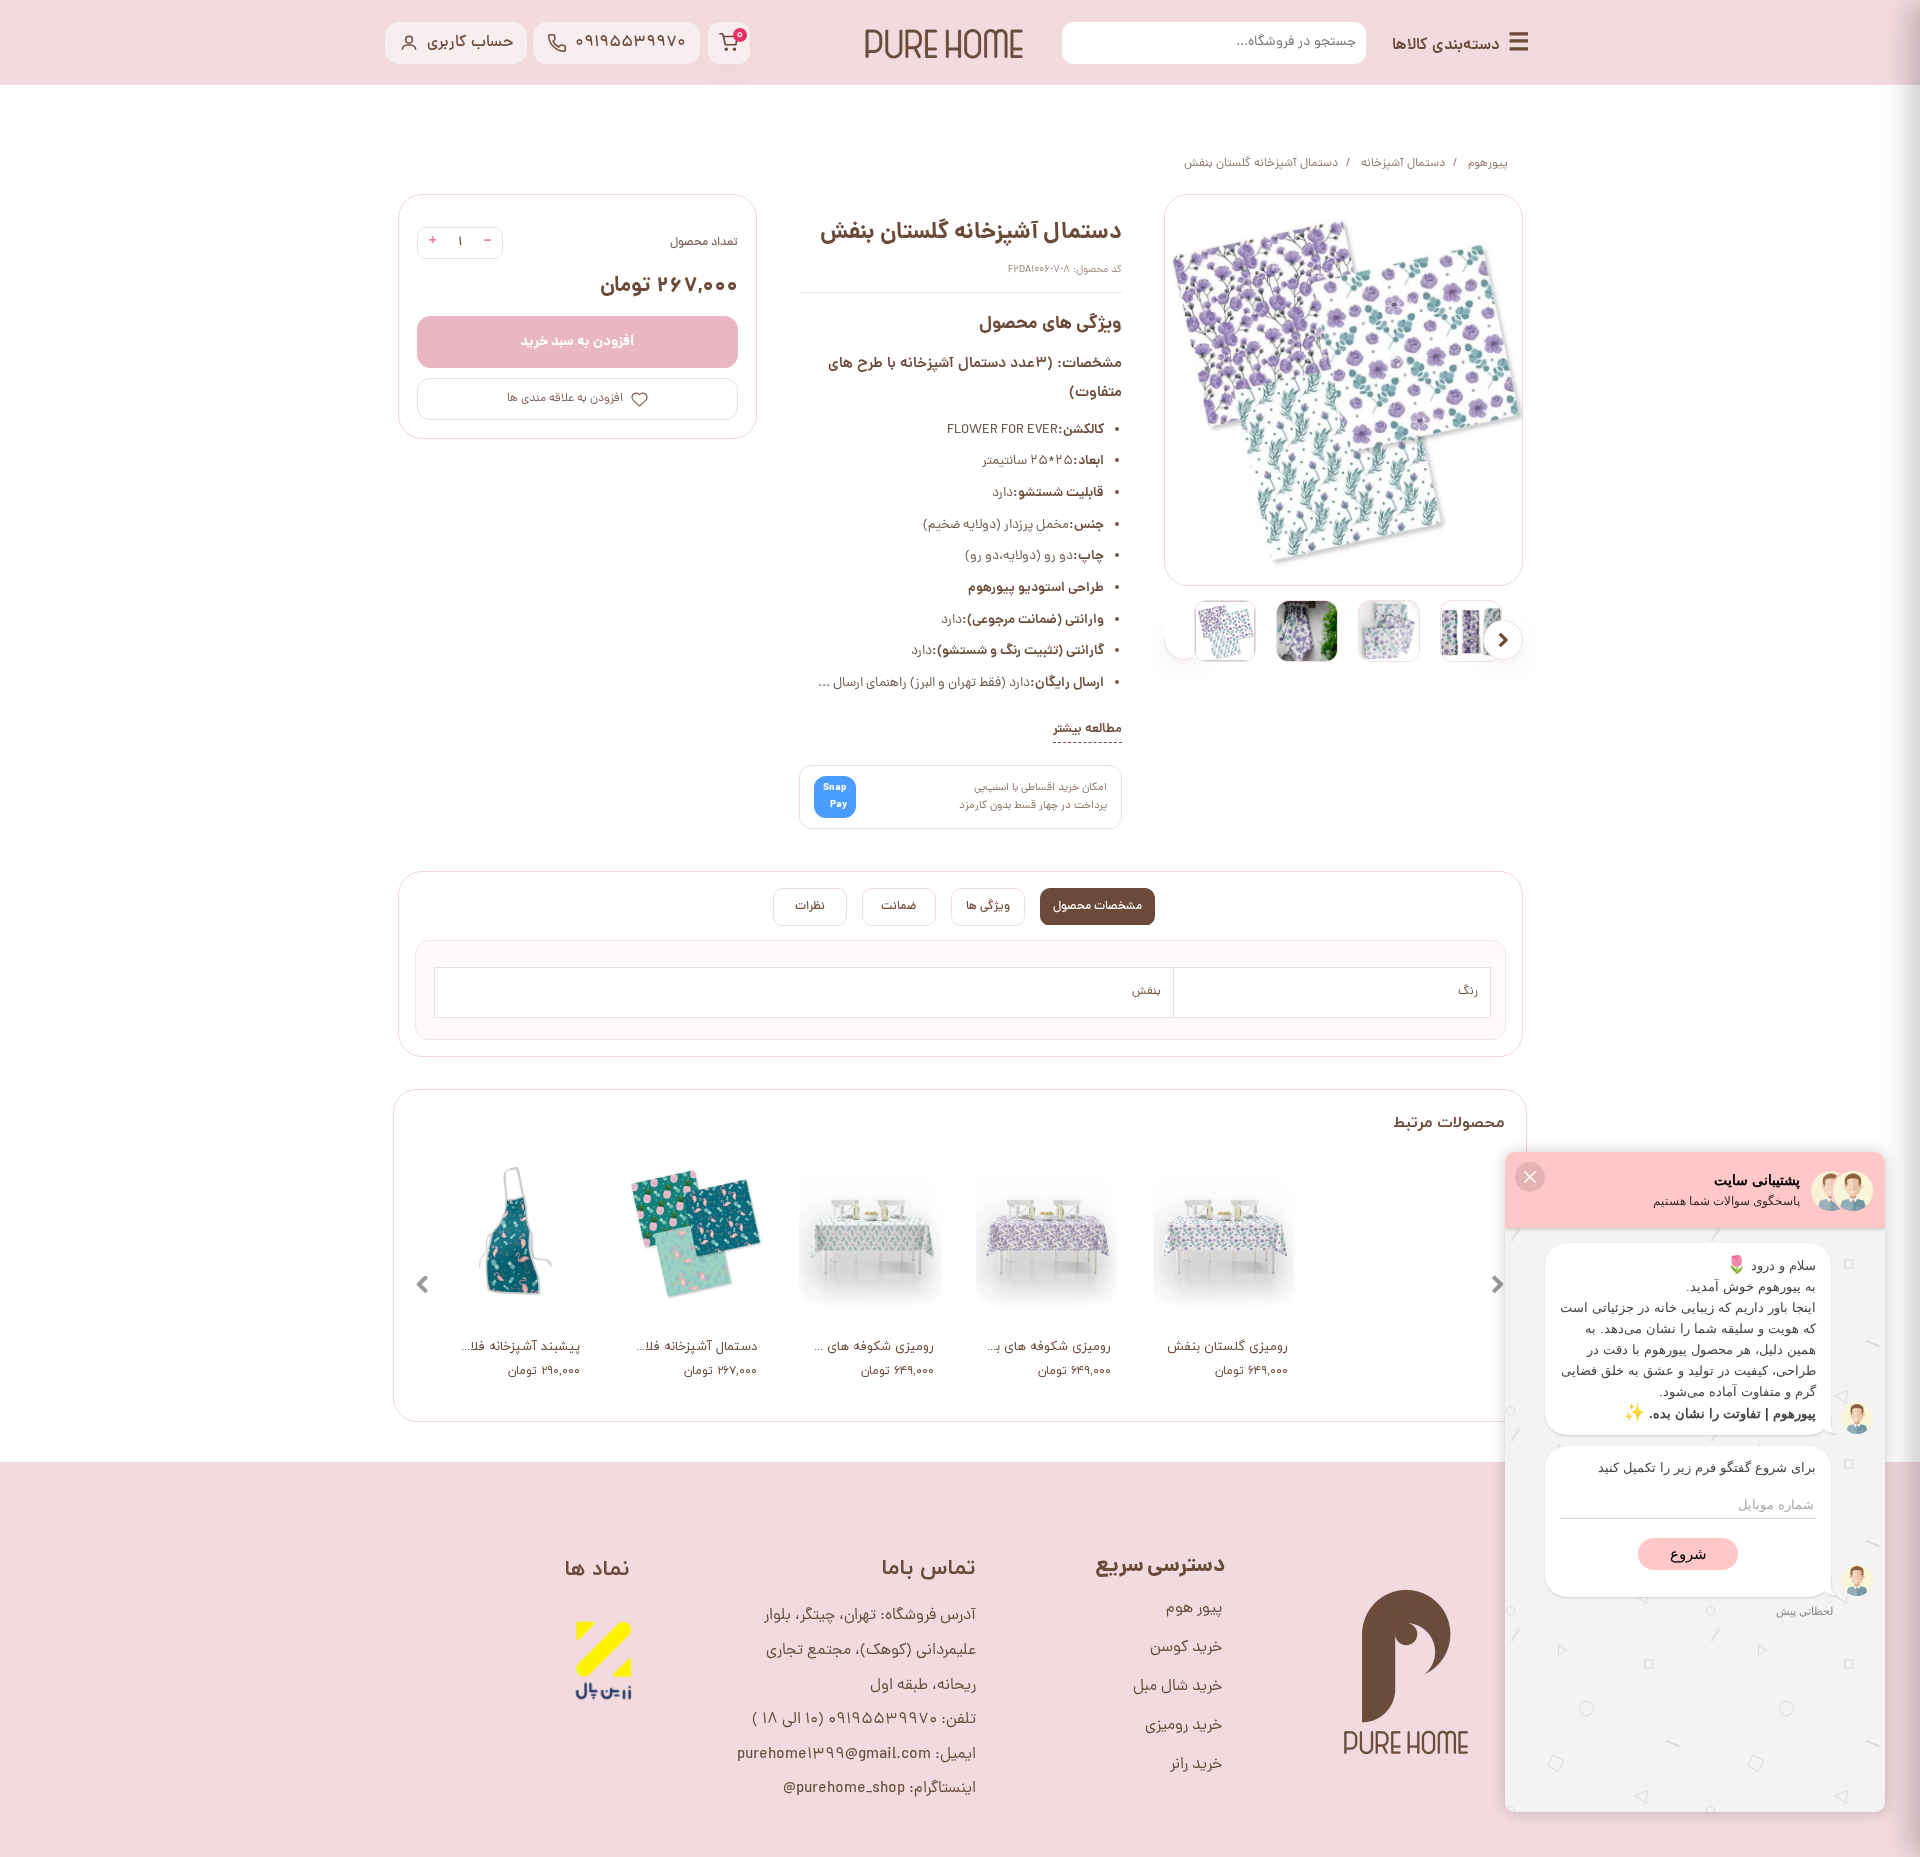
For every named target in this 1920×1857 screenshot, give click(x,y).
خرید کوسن (1186, 1648)
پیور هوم (1194, 1609)
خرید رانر (1196, 1765)
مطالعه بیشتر (1087, 729)
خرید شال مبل (1177, 1687)
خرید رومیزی (1183, 1726)
